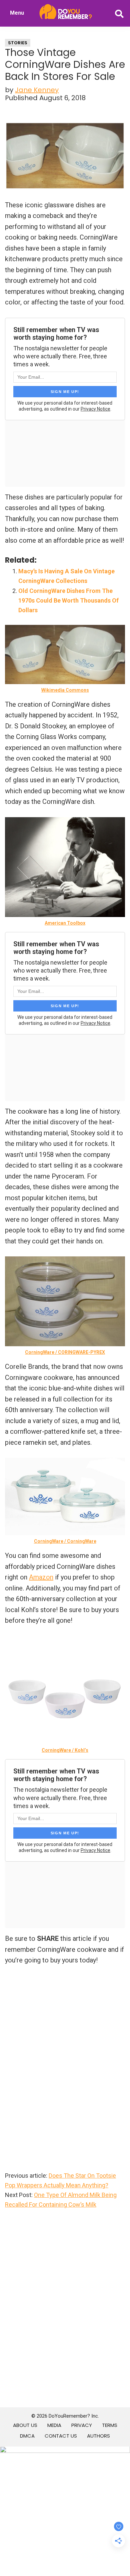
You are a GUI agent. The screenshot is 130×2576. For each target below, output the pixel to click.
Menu (17, 13)
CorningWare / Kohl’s (65, 1750)
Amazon (41, 1577)
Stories (18, 43)
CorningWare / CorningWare (65, 1541)
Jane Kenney (37, 90)
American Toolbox (65, 923)
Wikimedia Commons (65, 690)
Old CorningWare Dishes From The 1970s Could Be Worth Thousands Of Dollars (68, 601)
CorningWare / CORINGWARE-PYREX (65, 1352)
